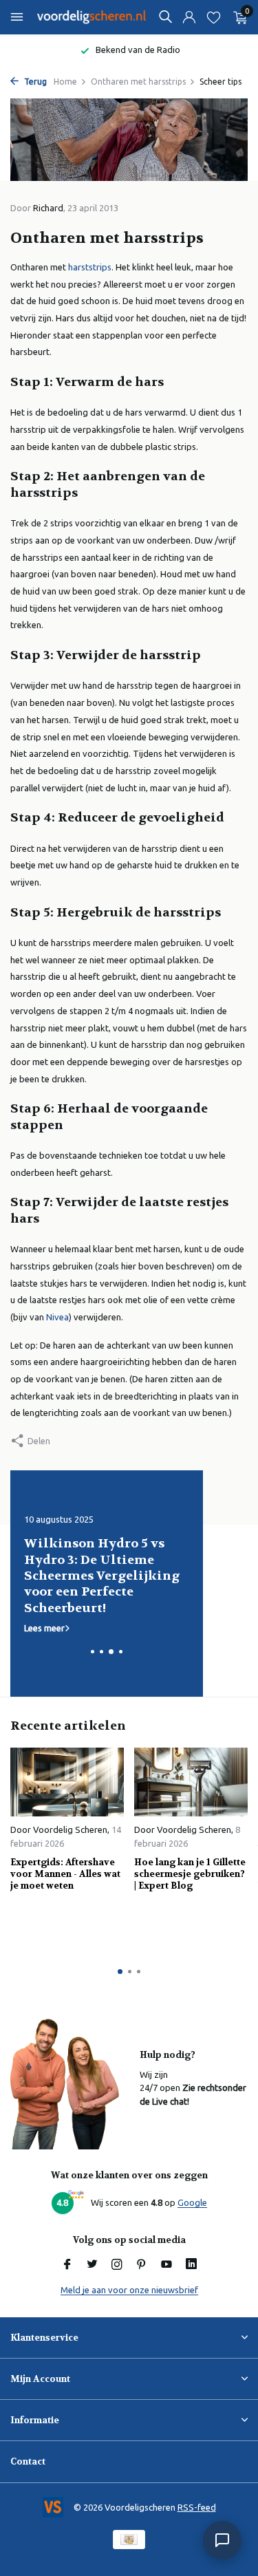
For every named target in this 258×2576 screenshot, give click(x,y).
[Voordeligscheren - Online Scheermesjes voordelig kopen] (92, 17)
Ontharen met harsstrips (138, 82)
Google (192, 2202)
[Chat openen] (222, 2540)
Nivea (57, 1317)
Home (65, 82)
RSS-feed (197, 2507)
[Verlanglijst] (214, 18)
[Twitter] (92, 2265)
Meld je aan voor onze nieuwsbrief (129, 2290)
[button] (93, 1652)
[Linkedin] (191, 2265)
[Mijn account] (189, 18)
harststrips (90, 267)
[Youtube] (166, 2265)
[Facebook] (67, 2265)
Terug (34, 82)
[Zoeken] (165, 17)
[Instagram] (117, 2265)
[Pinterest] (142, 2265)
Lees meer (44, 1628)
